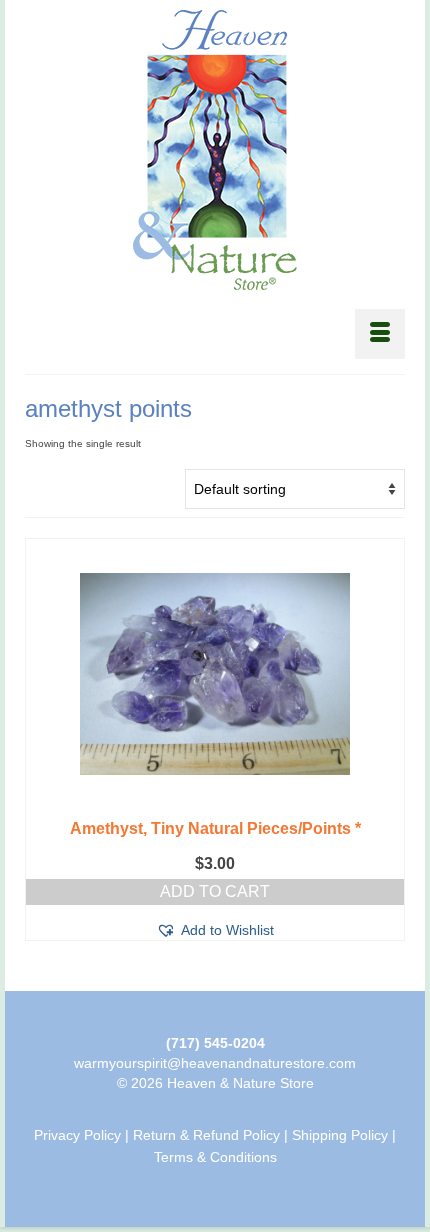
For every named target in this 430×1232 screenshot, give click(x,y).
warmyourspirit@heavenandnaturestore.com (215, 1063)
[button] (215, 930)
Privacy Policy (77, 1135)
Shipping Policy (340, 1135)
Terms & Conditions (215, 1157)
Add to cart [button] (215, 891)
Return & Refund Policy (206, 1135)
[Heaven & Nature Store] (215, 150)
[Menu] (380, 334)
